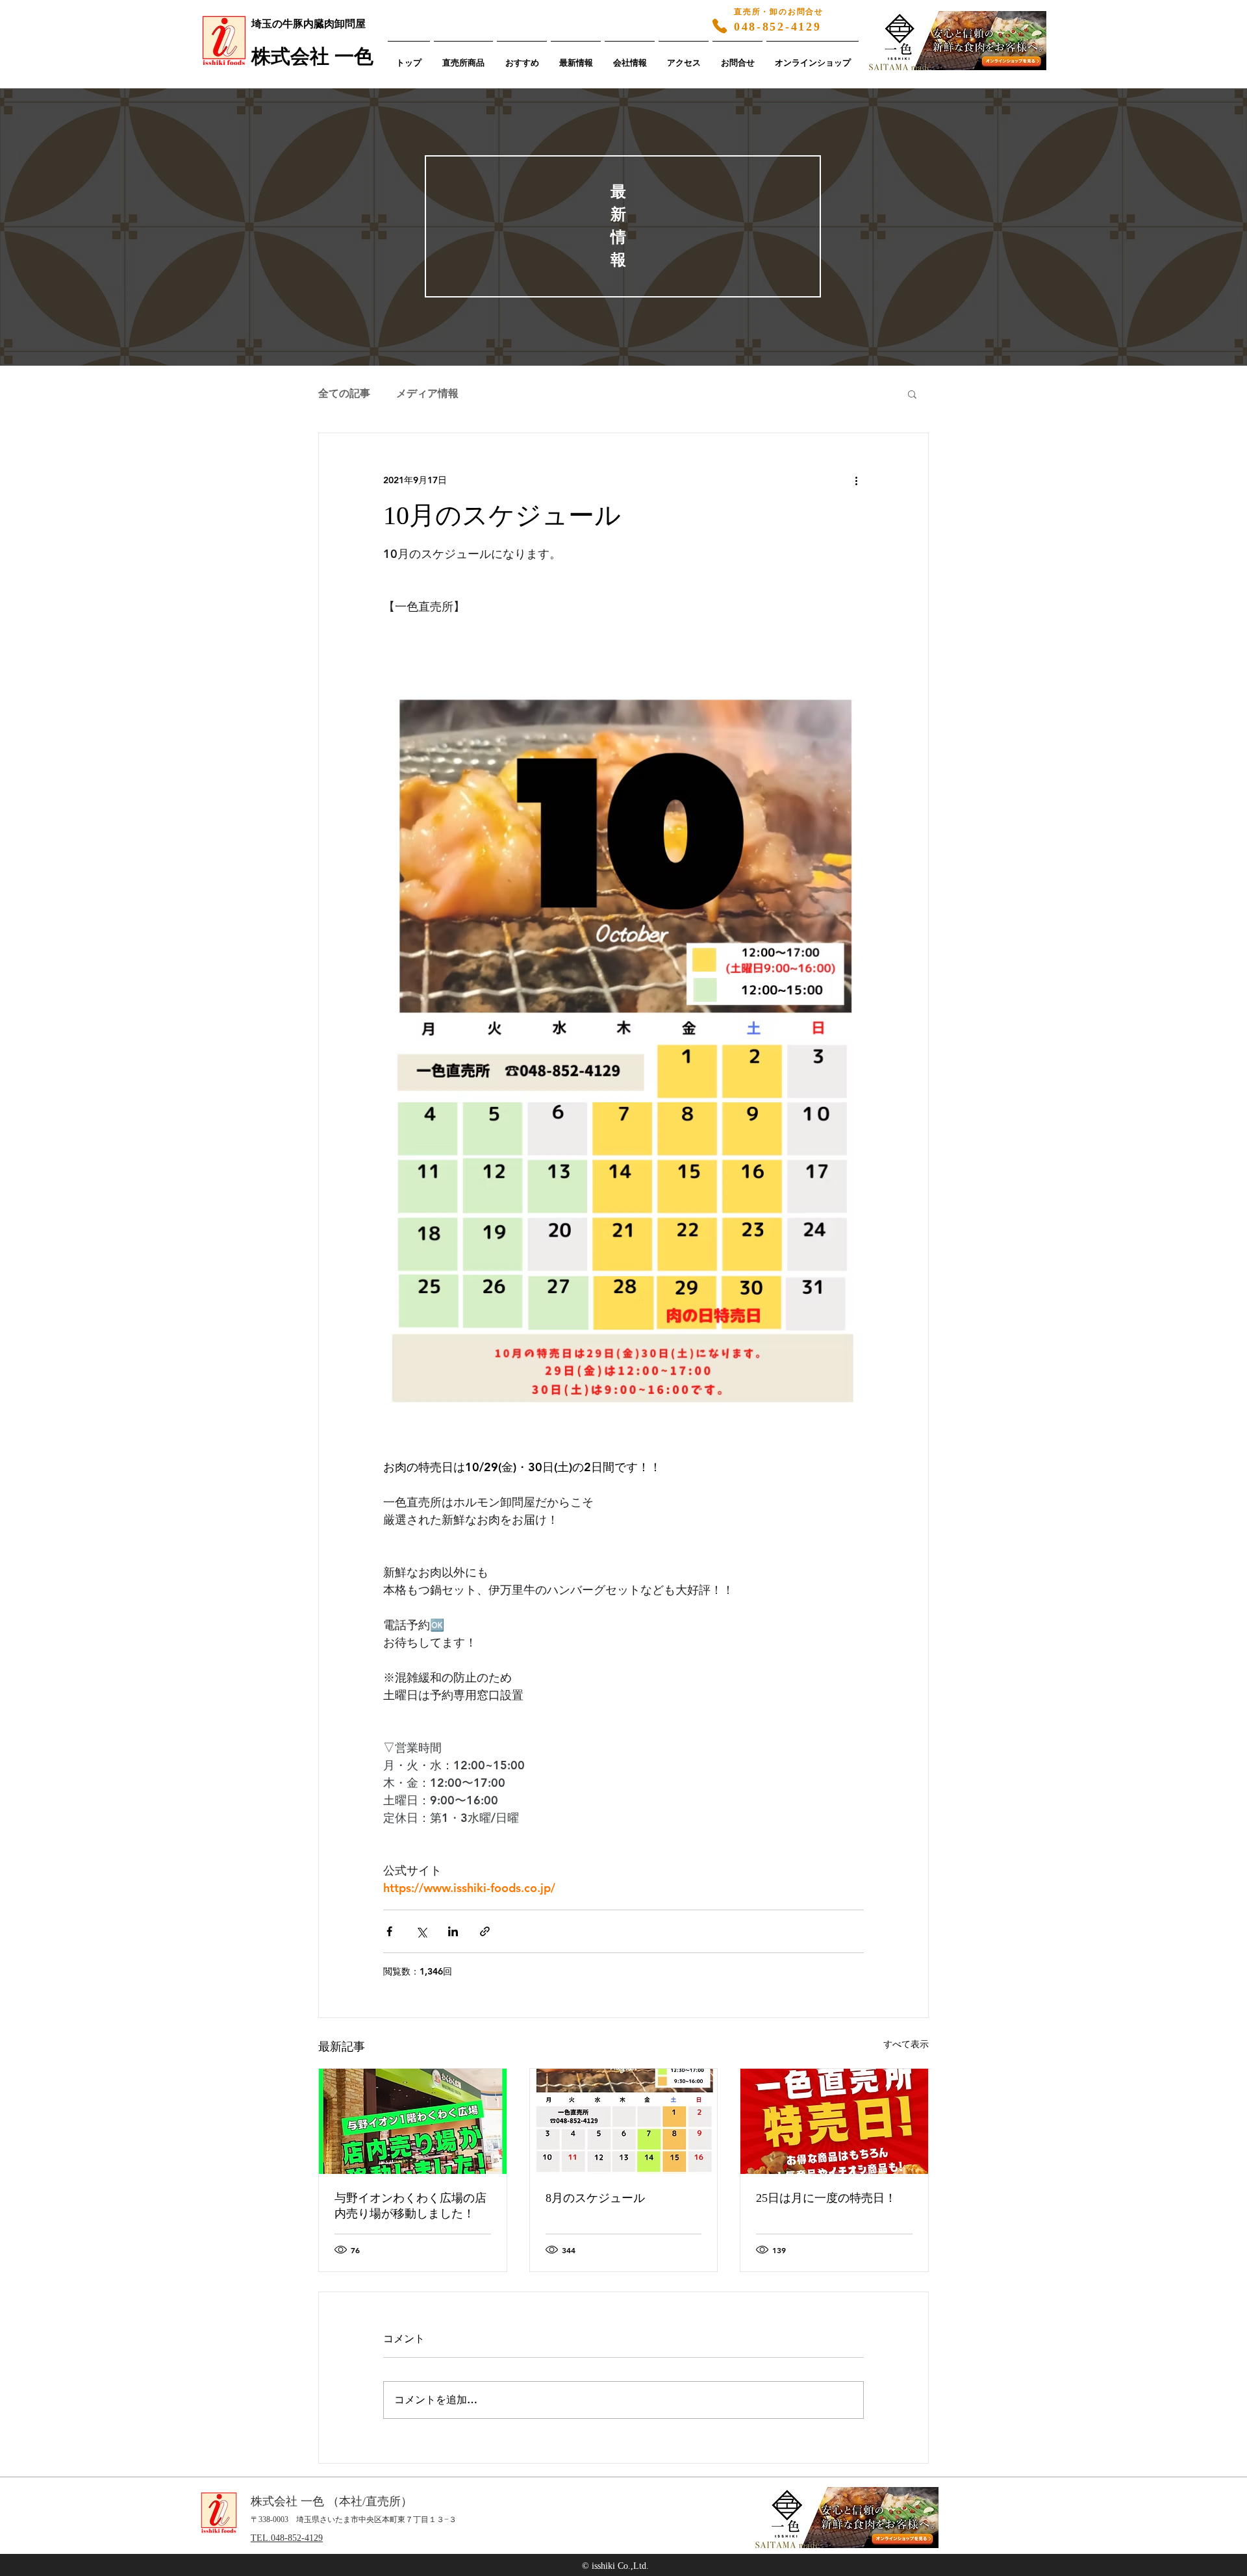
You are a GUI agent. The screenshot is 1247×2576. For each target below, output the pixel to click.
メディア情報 (427, 393)
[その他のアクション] (856, 480)
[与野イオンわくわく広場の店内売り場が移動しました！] (413, 2121)
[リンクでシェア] (485, 1931)
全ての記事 (344, 393)
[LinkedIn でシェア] (453, 1931)
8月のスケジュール (595, 2198)
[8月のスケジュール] (624, 2121)
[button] (912, 394)
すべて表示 (906, 2044)
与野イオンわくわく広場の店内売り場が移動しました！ (410, 2206)
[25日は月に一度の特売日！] (834, 2121)
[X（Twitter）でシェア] (421, 1931)
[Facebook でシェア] (389, 1931)
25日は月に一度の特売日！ (826, 2198)
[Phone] (720, 26)
